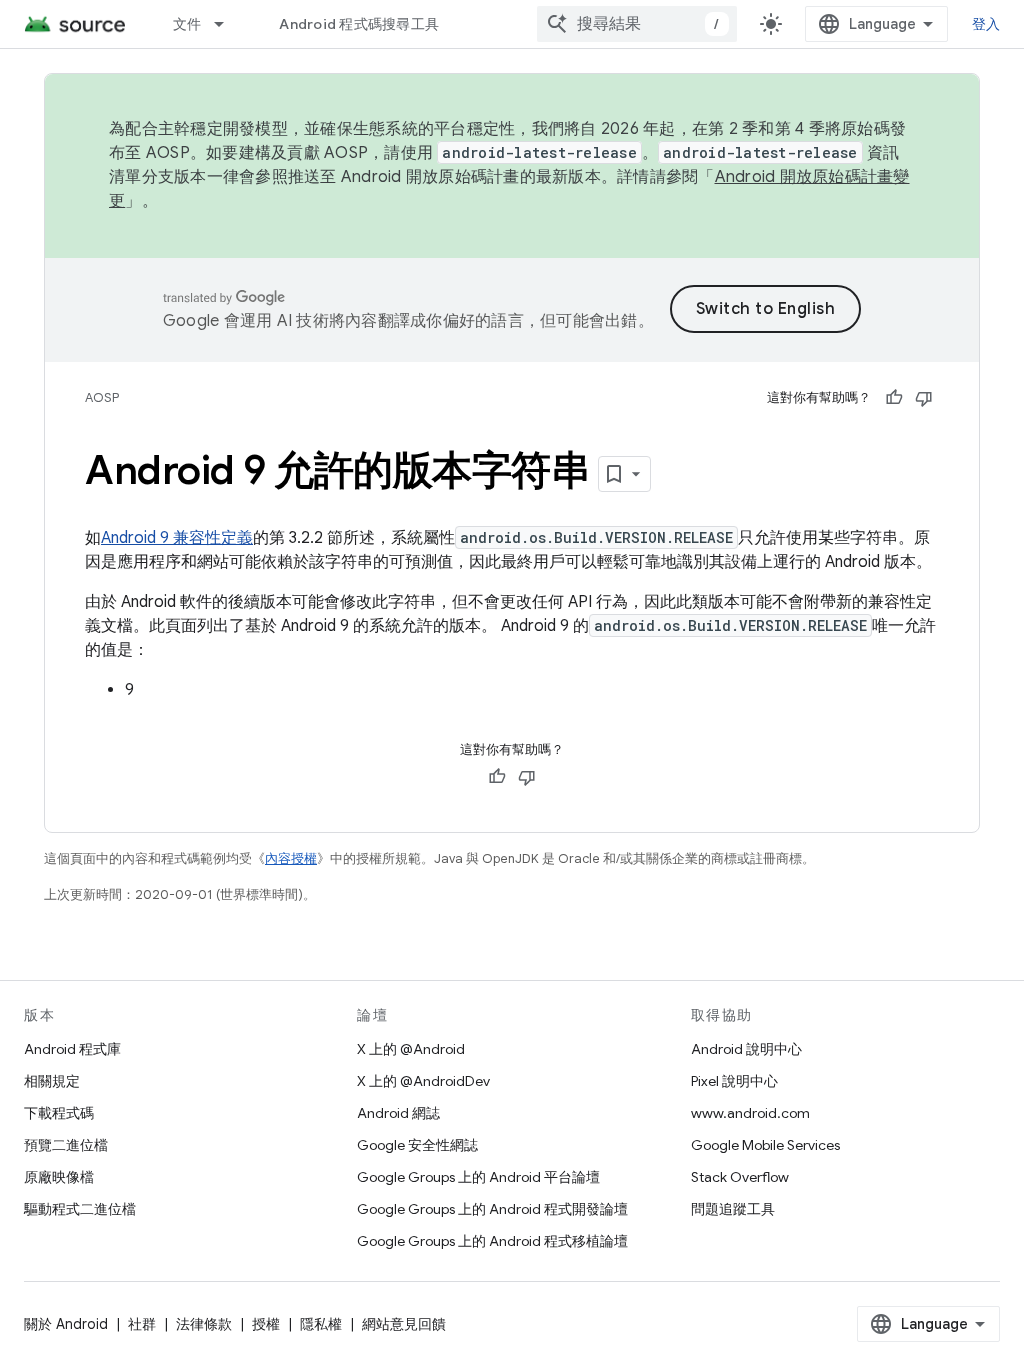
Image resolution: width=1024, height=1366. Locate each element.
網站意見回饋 (404, 1324)
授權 (266, 1324)
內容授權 (291, 858)
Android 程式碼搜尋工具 (359, 24)
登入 (986, 24)
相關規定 (52, 1081)
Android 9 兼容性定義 (177, 538)
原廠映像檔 (59, 1177)
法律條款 (204, 1324)
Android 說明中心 (746, 1049)
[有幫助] (894, 398)
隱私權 (321, 1324)
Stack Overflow (740, 1177)
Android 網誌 (398, 1113)
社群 (142, 1324)
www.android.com (750, 1113)
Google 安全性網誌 (417, 1145)
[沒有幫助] (924, 398)
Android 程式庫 (72, 1049)
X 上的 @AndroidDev (423, 1081)
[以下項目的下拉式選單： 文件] (228, 24)
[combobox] (637, 24)
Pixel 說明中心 (734, 1081)
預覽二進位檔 (66, 1145)
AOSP (102, 397)
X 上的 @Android (411, 1049)
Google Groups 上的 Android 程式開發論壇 (492, 1209)
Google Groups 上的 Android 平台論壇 (478, 1177)
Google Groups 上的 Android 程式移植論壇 (492, 1241)
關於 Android (66, 1324)
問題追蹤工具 (733, 1209)
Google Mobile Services (765, 1145)
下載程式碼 (59, 1113)
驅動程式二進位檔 (80, 1209)
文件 (187, 24)
